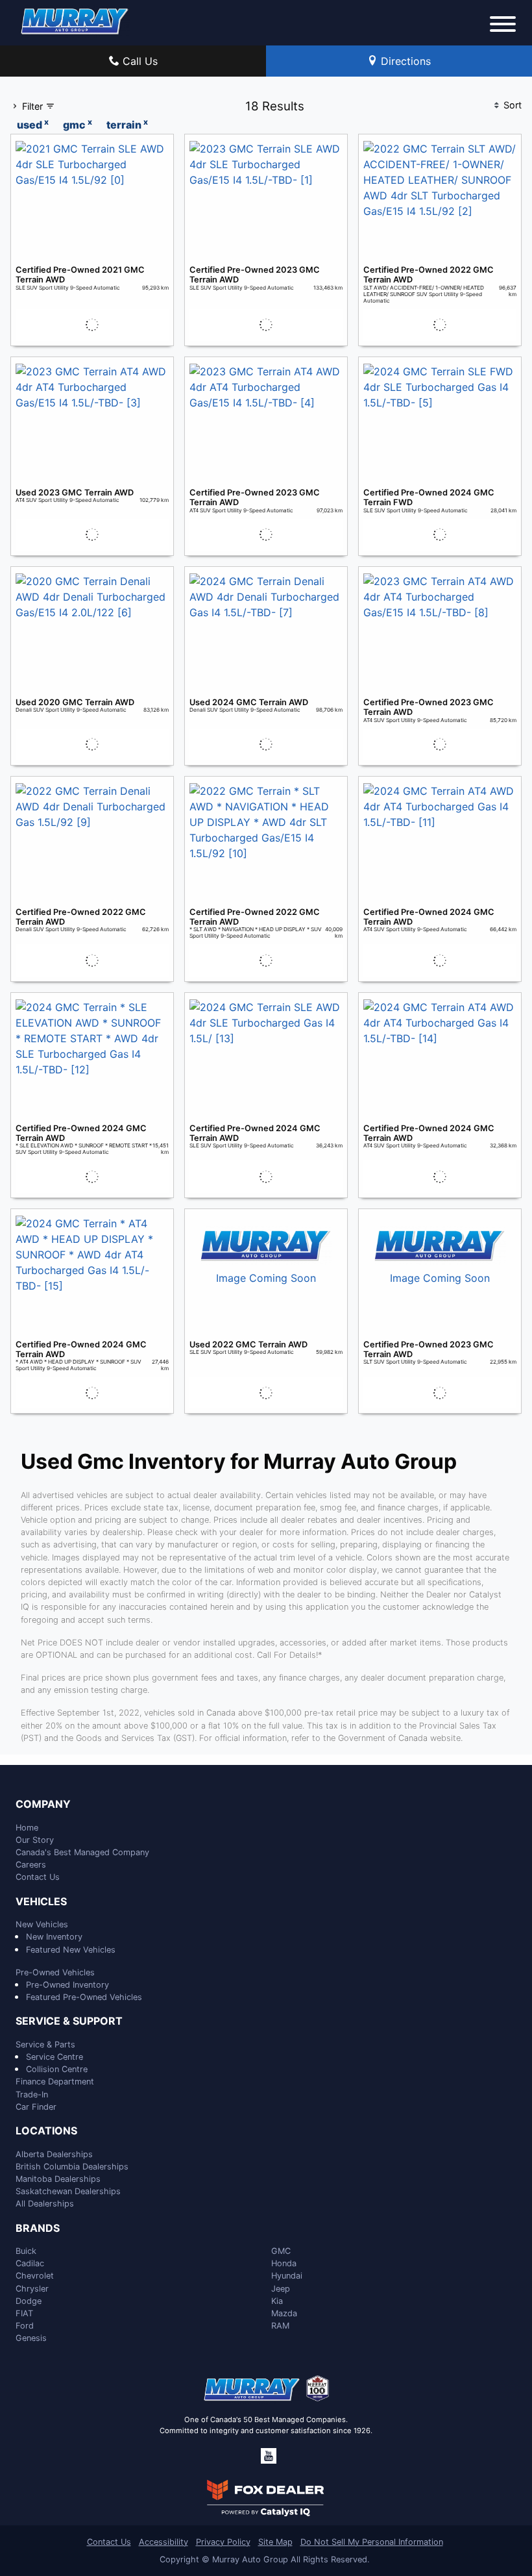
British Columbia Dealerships (72, 2167)
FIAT (24, 2313)
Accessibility (163, 2542)
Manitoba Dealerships (58, 2179)
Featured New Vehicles (71, 1950)
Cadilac (30, 2263)
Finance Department (55, 2082)
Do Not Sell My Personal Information (372, 2542)
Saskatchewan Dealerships (68, 2191)
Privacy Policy (223, 2542)
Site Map (275, 2542)
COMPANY (43, 1805)
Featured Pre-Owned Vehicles (84, 1997)
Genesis (31, 2338)
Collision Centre (57, 2069)
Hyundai (287, 2276)
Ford (25, 2326)
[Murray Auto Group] (75, 20)
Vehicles (41, 1902)
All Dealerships (45, 2204)
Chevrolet (35, 2276)
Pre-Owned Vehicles (55, 1972)
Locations (46, 2131)
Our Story (35, 1840)
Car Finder (36, 2107)
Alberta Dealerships (54, 2154)
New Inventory (54, 1937)
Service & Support (69, 2021)
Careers (31, 1865)
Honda (284, 2263)
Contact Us (38, 1877)
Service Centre (54, 2057)
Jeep (281, 2289)
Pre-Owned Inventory (67, 1985)
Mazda (284, 2313)
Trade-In (32, 2095)
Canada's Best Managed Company (82, 1852)
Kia (277, 2301)
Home (27, 1828)
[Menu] (503, 26)
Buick (26, 2251)
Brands (38, 2229)
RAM (280, 2326)
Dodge (29, 2301)
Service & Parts (45, 2045)
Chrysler (32, 2289)
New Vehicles (42, 1924)
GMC (281, 2251)
